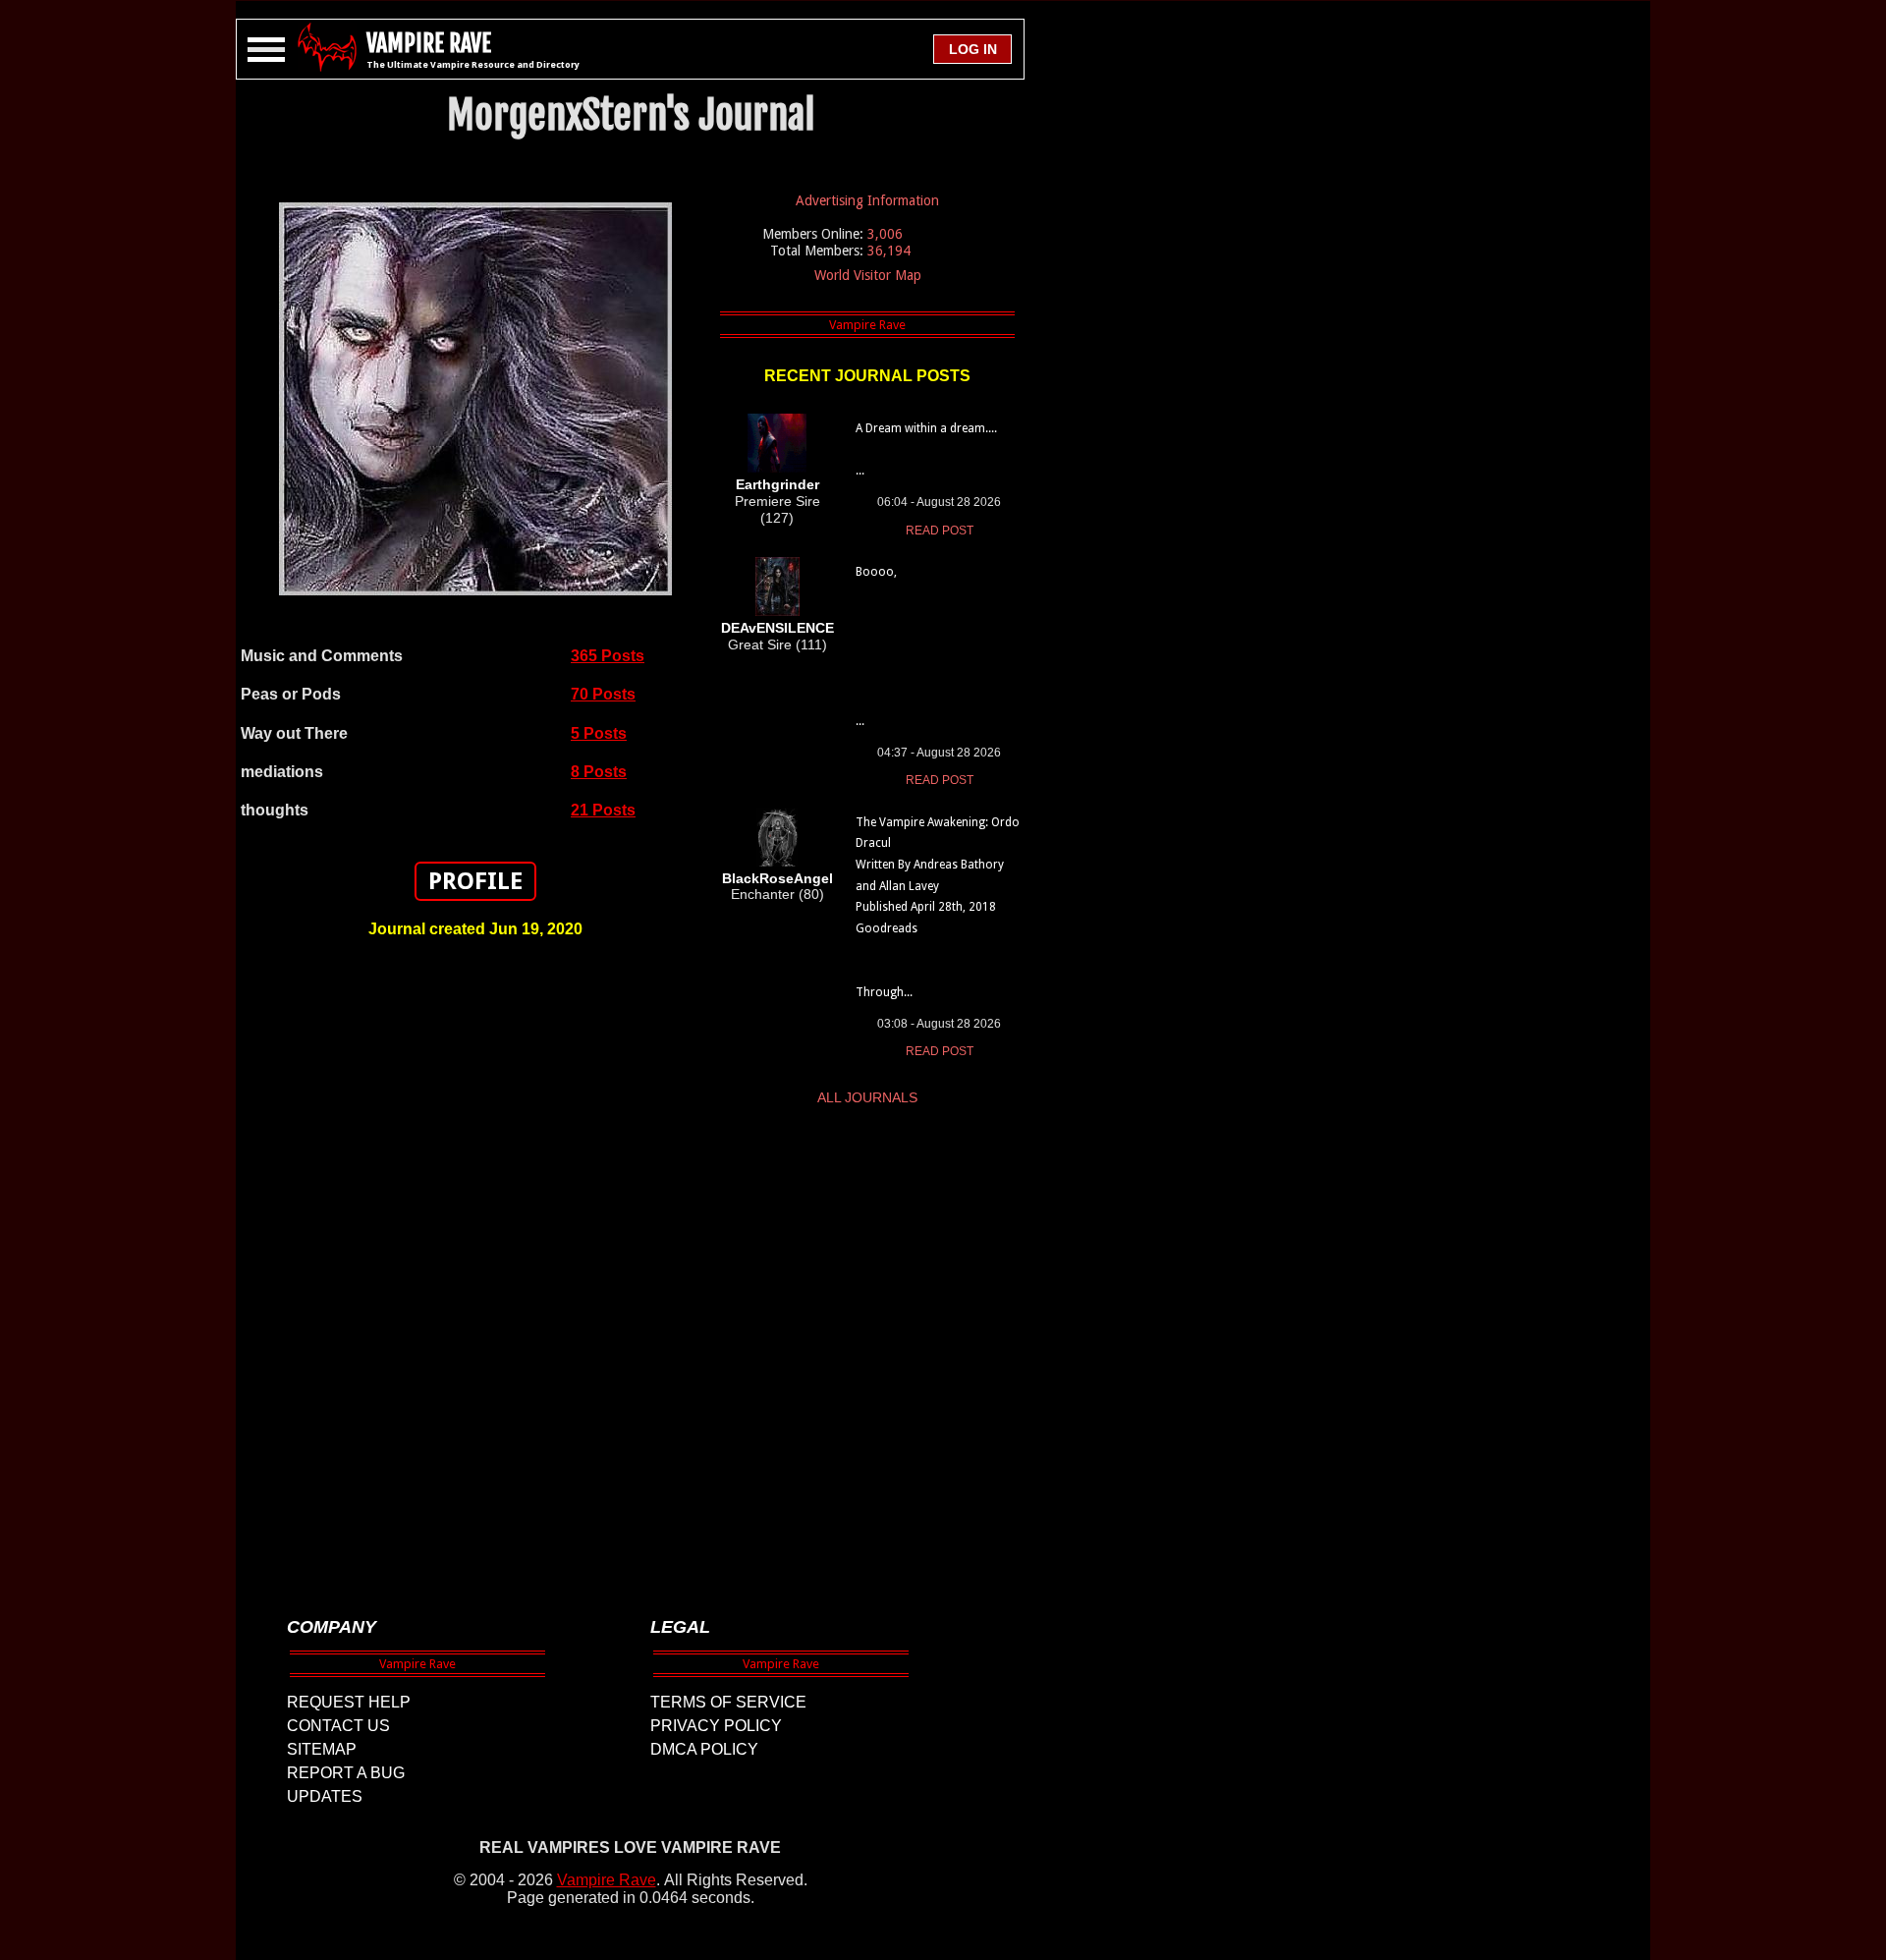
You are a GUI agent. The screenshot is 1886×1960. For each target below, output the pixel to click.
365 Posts (608, 656)
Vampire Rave (607, 1880)
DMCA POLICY (704, 1749)
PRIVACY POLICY (716, 1726)
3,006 (885, 234)
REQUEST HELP (349, 1702)
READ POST (940, 531)
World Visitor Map (868, 275)
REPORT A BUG (346, 1773)
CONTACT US (338, 1726)
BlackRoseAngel (777, 878)
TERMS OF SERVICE (728, 1702)
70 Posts (603, 694)
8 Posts (599, 772)
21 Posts (603, 810)
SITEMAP (322, 1749)
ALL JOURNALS (867, 1097)
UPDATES (325, 1796)
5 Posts (599, 733)
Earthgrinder (777, 484)
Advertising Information (867, 200)
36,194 (889, 251)
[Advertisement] (475, 1268)
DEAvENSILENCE (777, 628)
